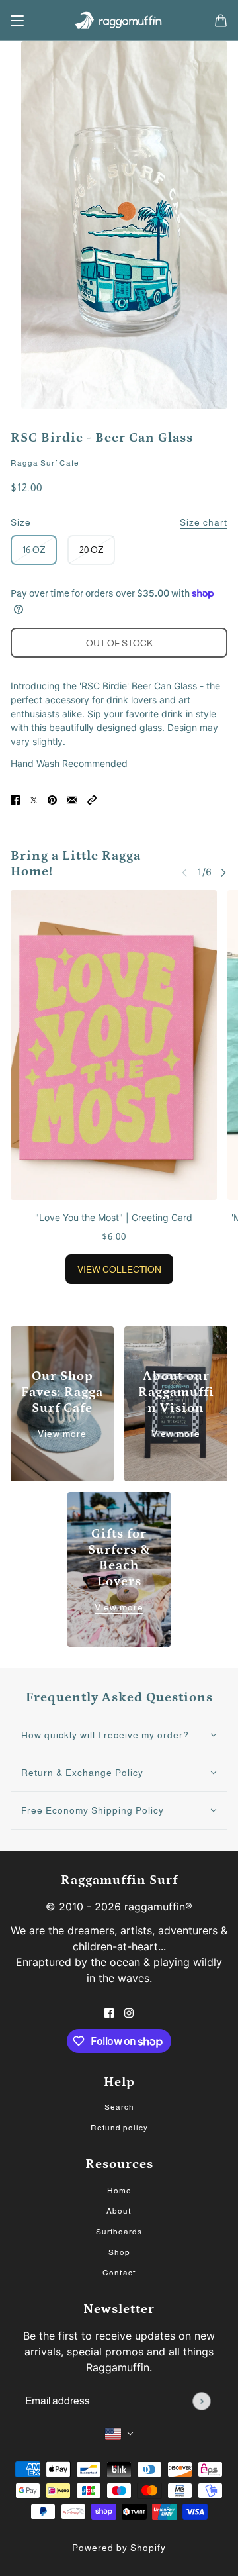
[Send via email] (72, 798)
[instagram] (129, 2011)
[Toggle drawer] (17, 21)
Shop (119, 2252)
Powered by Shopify (119, 2548)
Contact (119, 2273)
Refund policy (119, 2128)
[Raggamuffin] (119, 21)
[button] (92, 798)
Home (119, 2191)
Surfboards (119, 2232)
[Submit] (201, 2401)
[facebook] (109, 2011)
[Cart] (221, 21)
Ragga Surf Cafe (45, 463)
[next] (223, 872)
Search (119, 2107)
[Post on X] (34, 798)
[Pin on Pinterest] (52, 798)
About (119, 2211)
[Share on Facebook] (15, 798)
